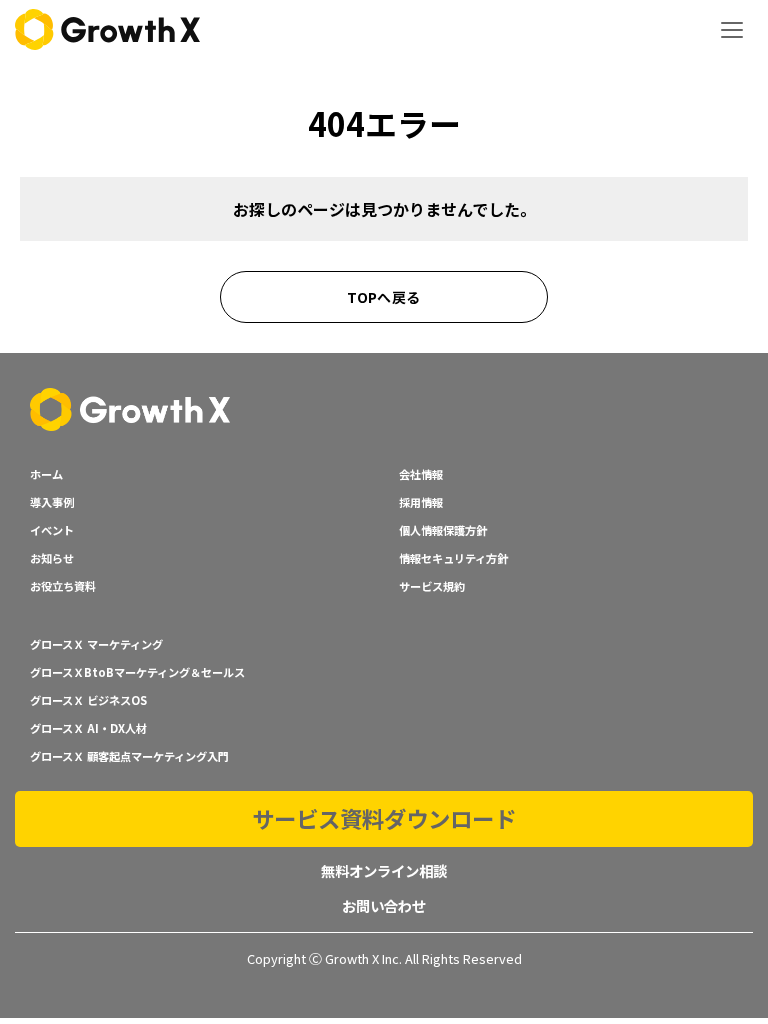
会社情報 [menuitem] (421, 474)
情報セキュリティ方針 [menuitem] (453, 558)
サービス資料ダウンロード (384, 818)
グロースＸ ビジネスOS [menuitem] (88, 700)
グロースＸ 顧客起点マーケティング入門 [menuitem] (129, 756)
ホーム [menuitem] (46, 474)
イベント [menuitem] (52, 530)
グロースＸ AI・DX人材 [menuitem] (88, 728)
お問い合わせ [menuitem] (384, 905)
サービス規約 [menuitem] (432, 586)
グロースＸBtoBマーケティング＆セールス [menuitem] (137, 672)
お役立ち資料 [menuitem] (63, 586)
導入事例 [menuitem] (52, 502)
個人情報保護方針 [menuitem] (443, 530)
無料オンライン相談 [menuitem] (384, 870)
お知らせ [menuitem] (52, 558)
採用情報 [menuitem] (421, 502)
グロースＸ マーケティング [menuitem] (96, 644)
